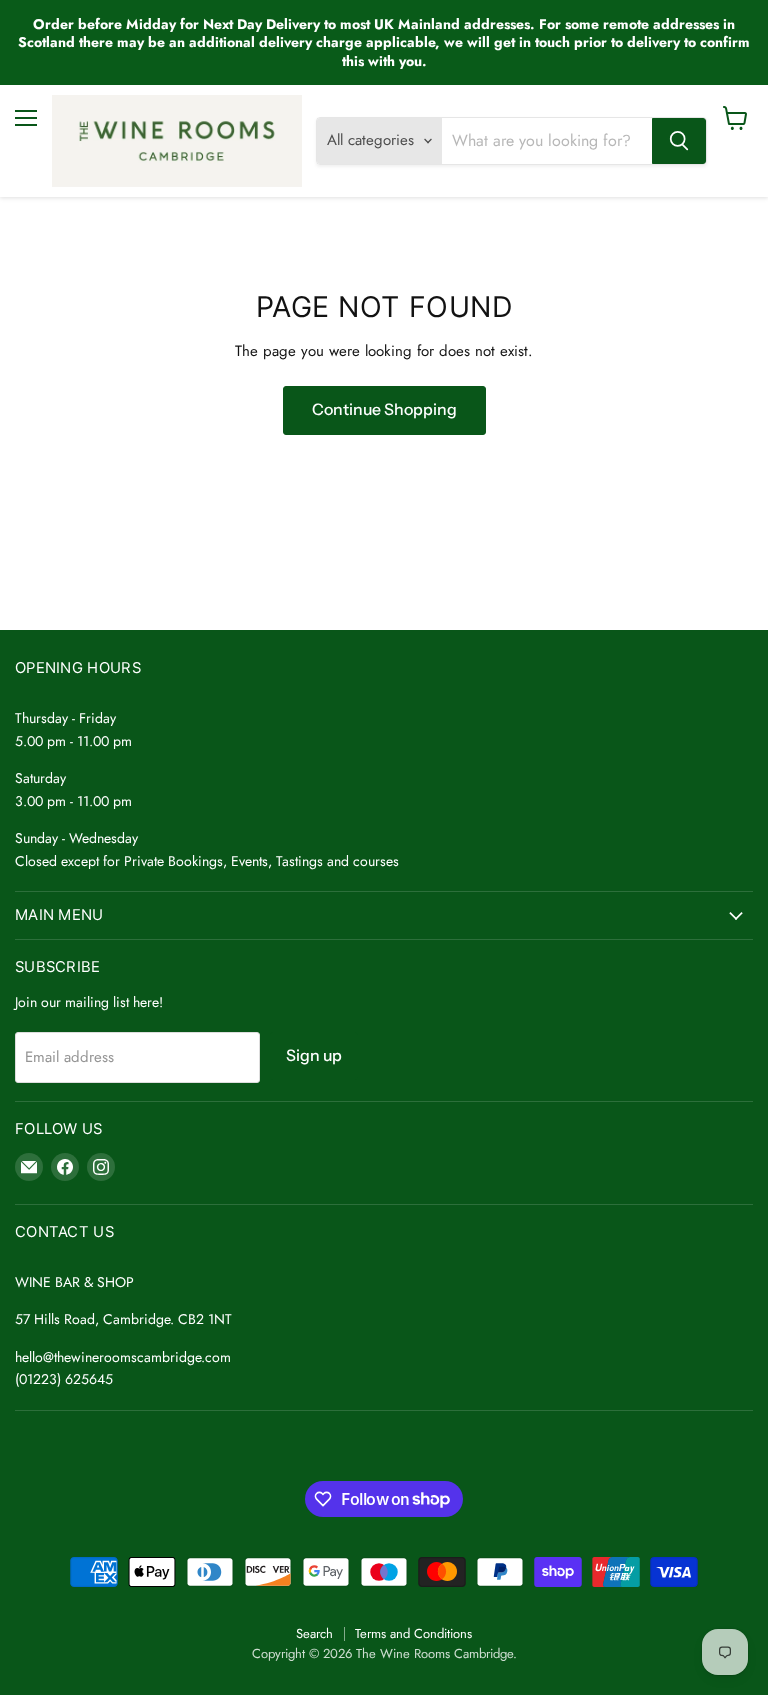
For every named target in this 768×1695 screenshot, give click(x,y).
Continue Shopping (384, 409)
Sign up (314, 1055)
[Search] (679, 141)
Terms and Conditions (413, 1633)
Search (314, 1633)
